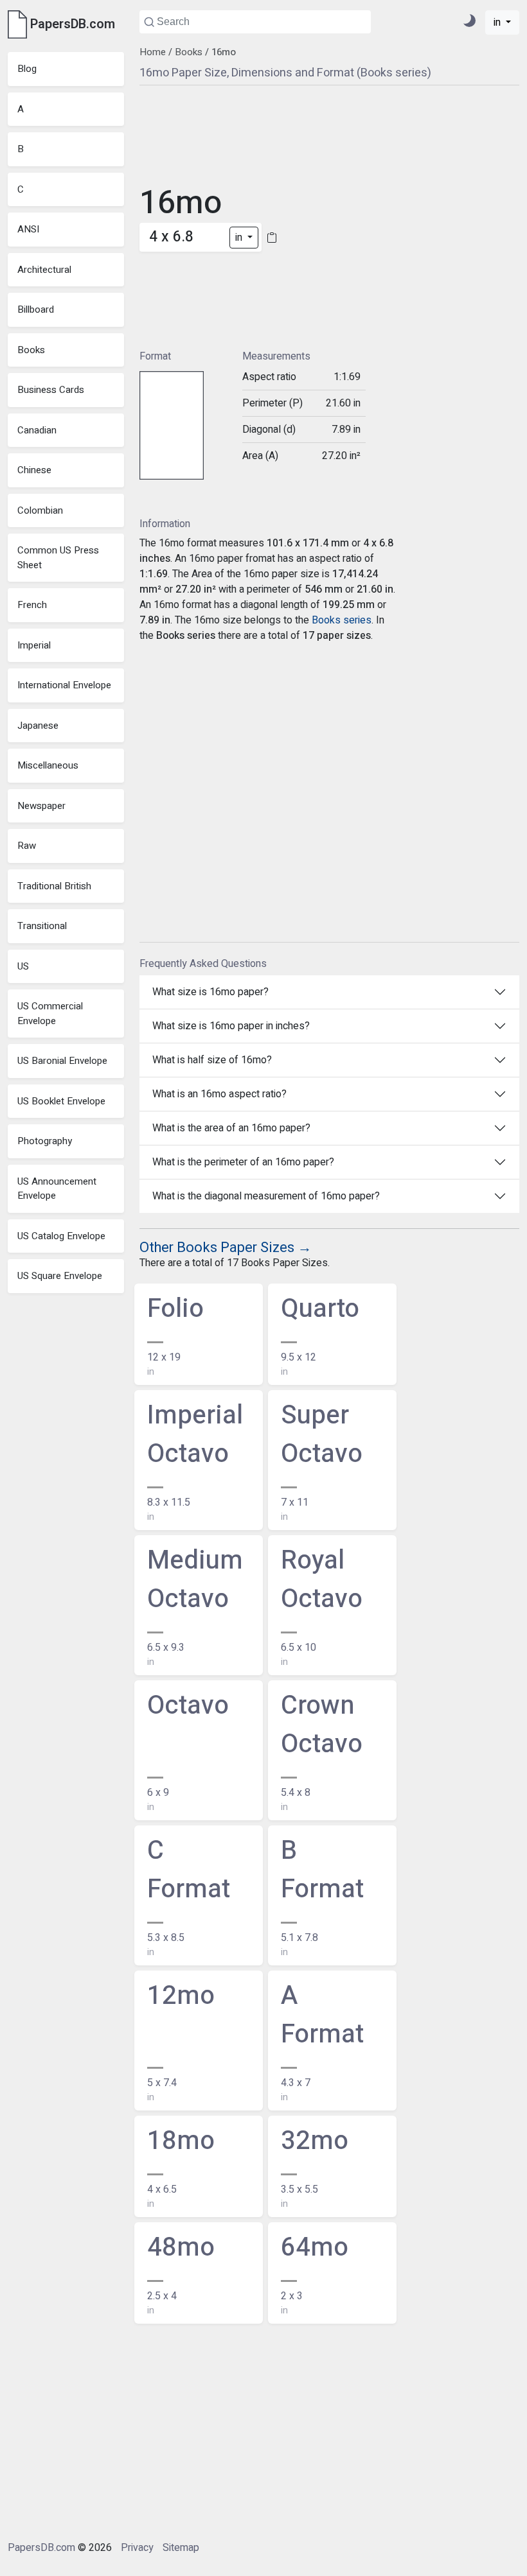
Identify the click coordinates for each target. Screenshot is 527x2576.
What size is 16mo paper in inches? (231, 1026)
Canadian (37, 430)
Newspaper (41, 806)
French (32, 605)
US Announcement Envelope (57, 1189)
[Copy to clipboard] (272, 237)
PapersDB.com (41, 2548)
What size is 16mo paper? (210, 992)
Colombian (40, 510)
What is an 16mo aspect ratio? (219, 1094)
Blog (27, 69)
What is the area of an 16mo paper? (231, 1128)
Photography (45, 1141)
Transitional (42, 926)
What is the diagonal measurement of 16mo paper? (266, 1196)
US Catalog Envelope (61, 1236)
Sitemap (181, 2548)
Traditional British (54, 886)
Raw (27, 846)
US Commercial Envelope (50, 1014)
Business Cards (51, 390)
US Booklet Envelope (61, 1101)
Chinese (34, 470)
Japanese (38, 726)
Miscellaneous (48, 765)
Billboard (36, 309)
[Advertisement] (389, 216)
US (23, 966)
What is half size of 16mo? (212, 1060)
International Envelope (64, 685)
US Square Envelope (60, 1276)
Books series (342, 620)
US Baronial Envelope (62, 1061)
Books (31, 350)
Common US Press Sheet (58, 558)
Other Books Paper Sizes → (226, 1248)
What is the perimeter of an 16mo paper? (243, 1162)
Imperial (34, 645)
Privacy (137, 2548)
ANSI (28, 229)
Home (153, 52)
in (498, 22)
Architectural (44, 270)
